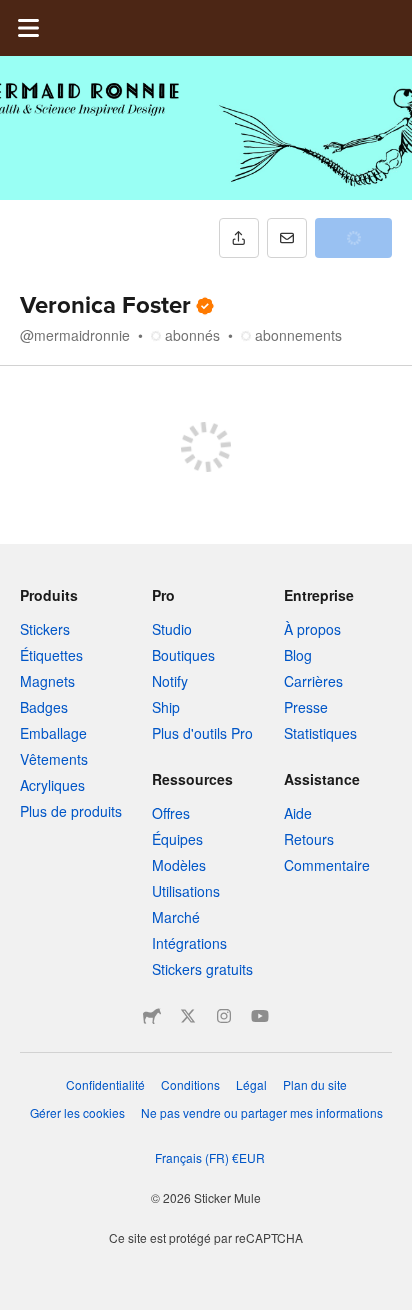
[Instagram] (224, 1016)
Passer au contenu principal (15, 15)
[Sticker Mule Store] (152, 1016)
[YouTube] (260, 1016)
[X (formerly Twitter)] (188, 1016)
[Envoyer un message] (287, 238)
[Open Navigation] (28, 28)
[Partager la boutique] (239, 238)
